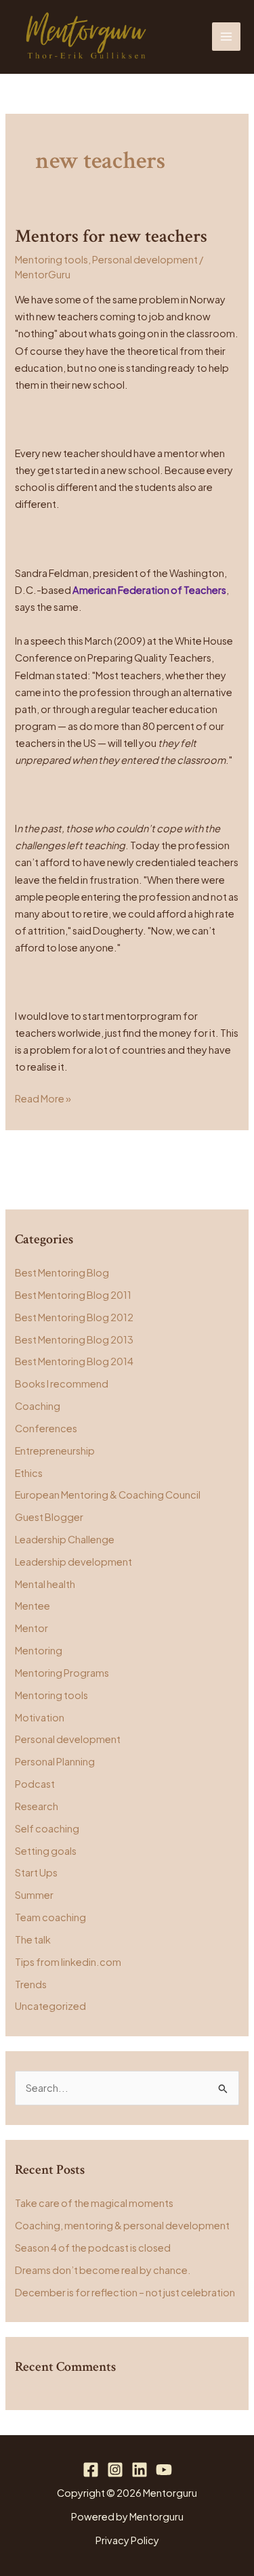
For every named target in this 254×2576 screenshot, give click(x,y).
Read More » (43, 1097)
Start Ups (36, 1872)
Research (37, 1806)
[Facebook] (91, 2470)
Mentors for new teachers (111, 236)
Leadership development (73, 1562)
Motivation (40, 1717)
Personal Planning (55, 1761)
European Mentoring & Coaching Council (108, 1495)
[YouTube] (164, 2470)
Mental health (45, 1584)
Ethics (29, 1473)
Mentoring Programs (62, 1673)
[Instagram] (115, 2470)
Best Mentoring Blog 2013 (74, 1339)
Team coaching (50, 1917)
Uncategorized (50, 2006)
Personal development (145, 259)
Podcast (35, 1784)
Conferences (46, 1428)
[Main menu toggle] (226, 37)
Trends (31, 1984)
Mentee (33, 1606)
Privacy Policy (127, 2540)
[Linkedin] (140, 2470)
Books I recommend (62, 1383)
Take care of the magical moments (94, 2203)
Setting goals (46, 1851)
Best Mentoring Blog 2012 (74, 1317)
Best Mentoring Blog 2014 (74, 1361)
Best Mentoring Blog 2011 (73, 1295)
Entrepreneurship (55, 1451)
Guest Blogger (49, 1517)
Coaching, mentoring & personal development (122, 2225)
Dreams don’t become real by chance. (103, 2270)
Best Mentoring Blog (62, 1272)
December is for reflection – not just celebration (125, 2292)
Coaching (38, 1406)
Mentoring (39, 1650)
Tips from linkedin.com (68, 1962)
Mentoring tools (51, 259)
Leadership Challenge (65, 1539)
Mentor (31, 1628)
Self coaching (47, 1828)
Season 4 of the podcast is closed (93, 2248)
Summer (34, 1895)
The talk (33, 1939)
